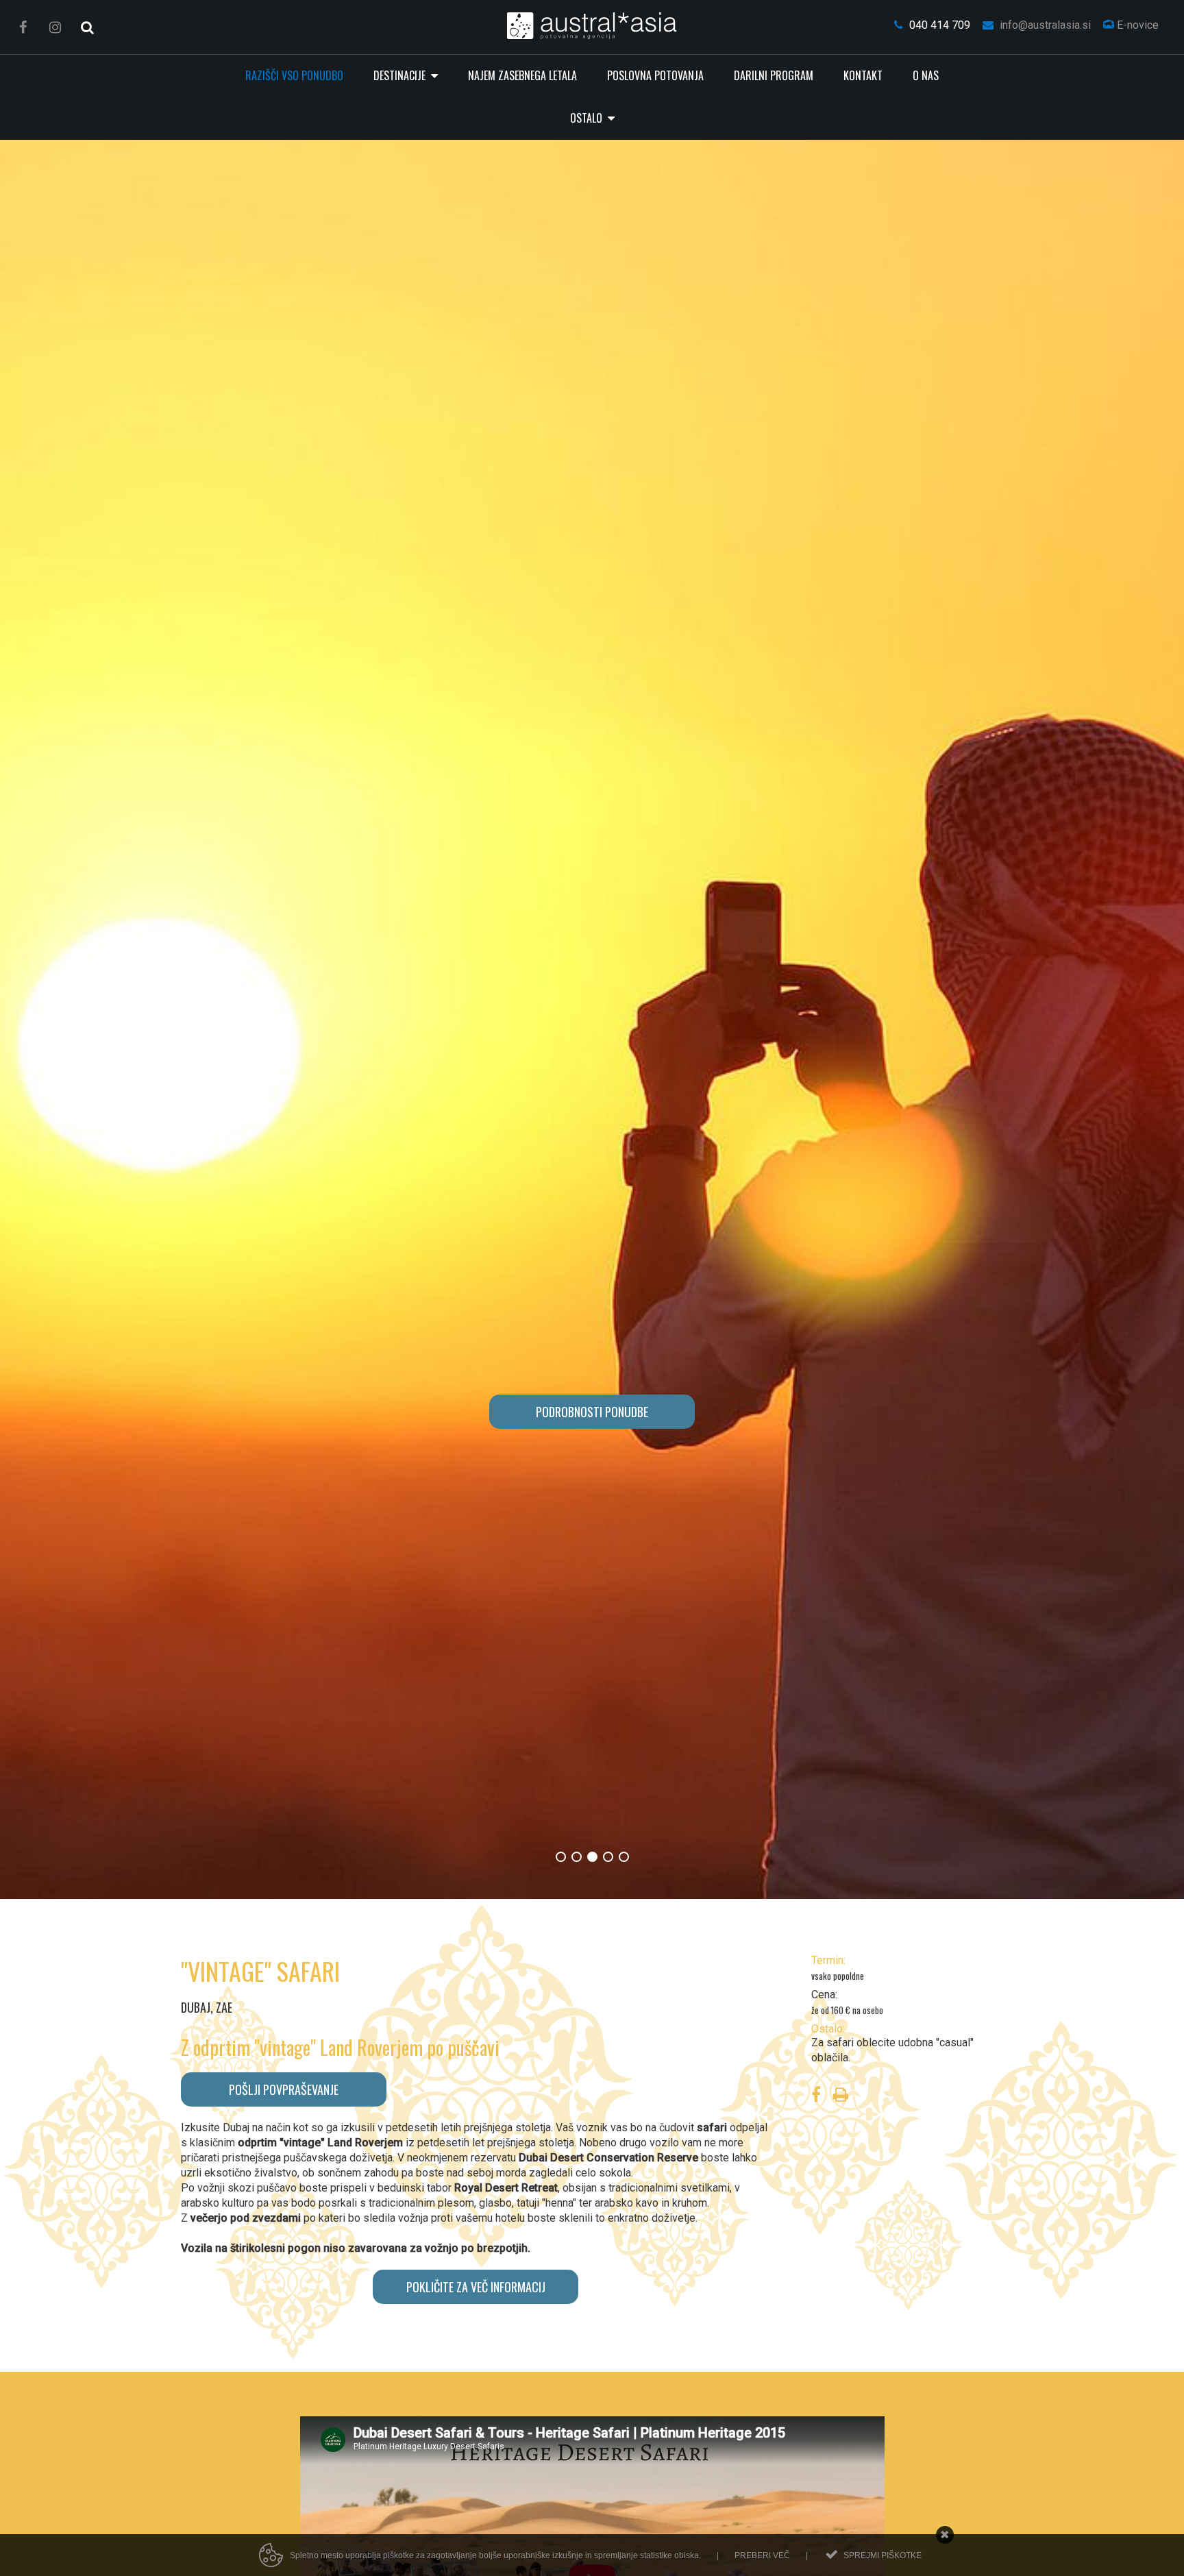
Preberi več (762, 2555)
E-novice (1136, 25)
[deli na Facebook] (816, 2097)
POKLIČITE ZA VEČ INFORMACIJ (476, 2287)
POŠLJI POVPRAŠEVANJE (284, 2089)
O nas (926, 75)
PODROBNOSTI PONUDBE (592, 1412)
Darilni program (774, 75)
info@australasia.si (1044, 25)
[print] (841, 2097)
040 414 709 (938, 25)
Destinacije (401, 75)
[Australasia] (592, 26)
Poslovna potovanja (655, 75)
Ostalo (588, 118)
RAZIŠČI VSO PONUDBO (294, 75)
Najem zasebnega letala (522, 75)
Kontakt (863, 75)
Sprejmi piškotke (883, 2555)
